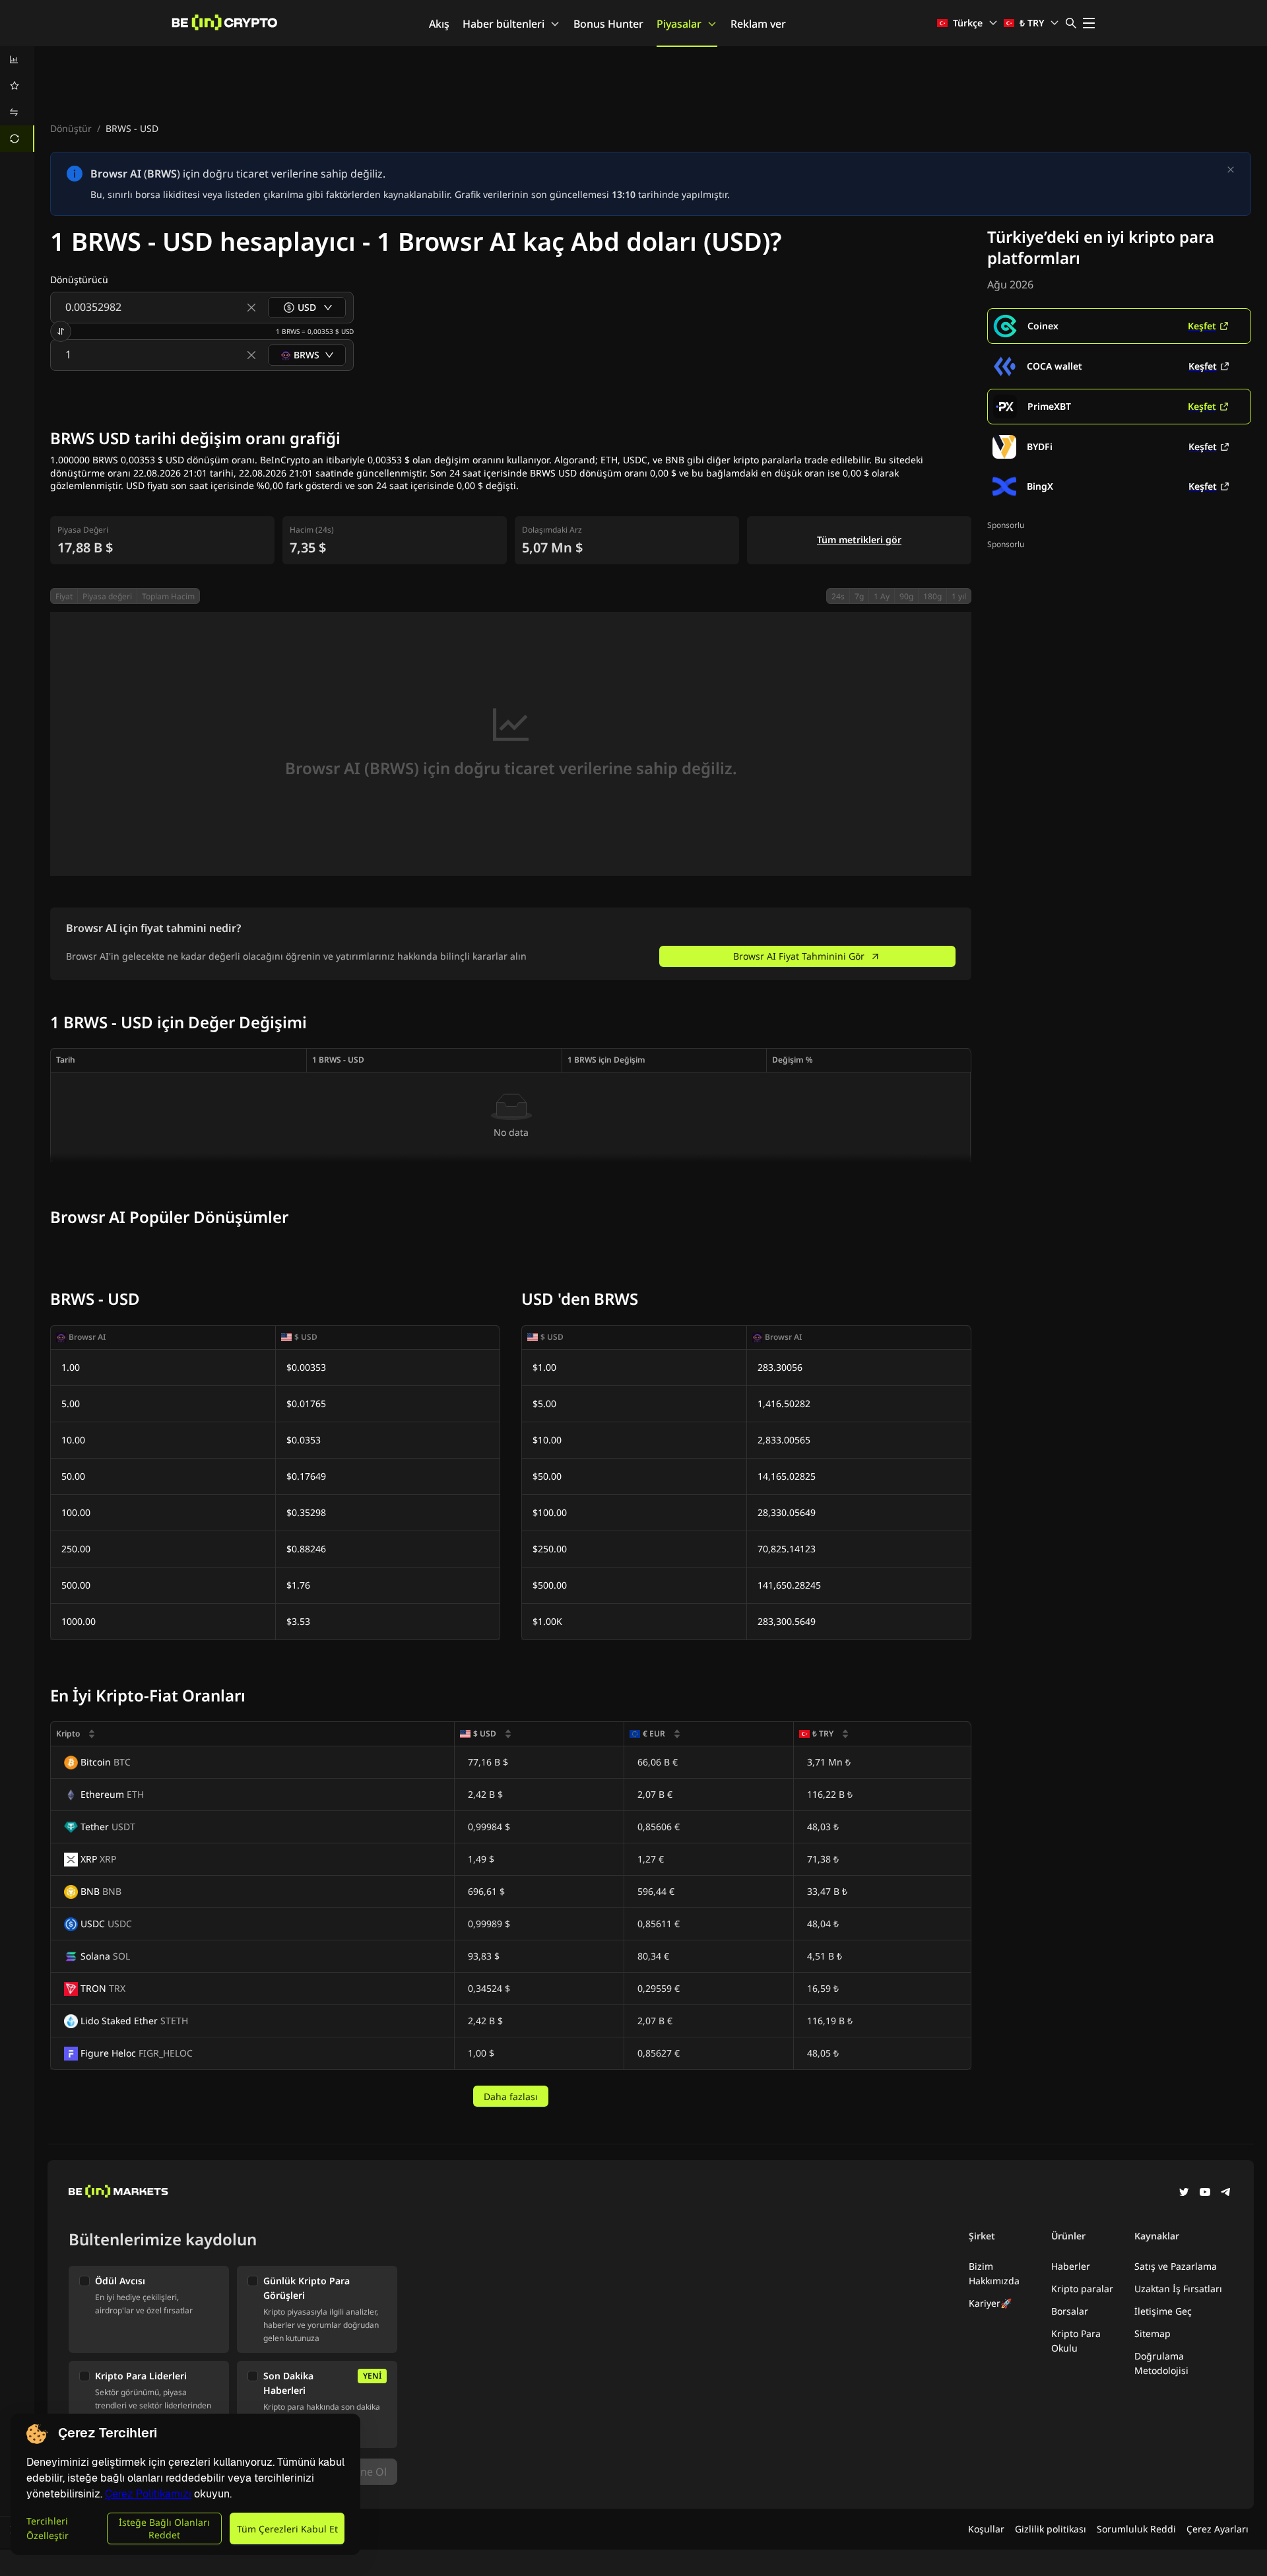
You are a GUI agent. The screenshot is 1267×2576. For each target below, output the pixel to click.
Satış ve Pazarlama (1176, 2266)
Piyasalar (679, 24)
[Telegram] (1226, 2193)
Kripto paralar (1082, 2289)
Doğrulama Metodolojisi (1161, 2363)
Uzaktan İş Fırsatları (1178, 2289)
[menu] (17, 99)
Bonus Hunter (608, 24)
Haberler (1071, 2266)
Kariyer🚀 (990, 2303)
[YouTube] (1205, 2193)
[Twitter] (1184, 2193)
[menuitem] (17, 59)
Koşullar (986, 2529)
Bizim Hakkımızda (994, 2273)
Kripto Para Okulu (1076, 2341)
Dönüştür (71, 128)
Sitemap (1153, 2333)
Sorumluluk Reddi (1136, 2529)
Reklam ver (758, 24)
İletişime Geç (1163, 2311)
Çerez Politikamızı (148, 2494)
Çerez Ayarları (1218, 2529)
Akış (439, 24)
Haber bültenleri (504, 24)
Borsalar (1070, 2311)
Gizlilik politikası (1051, 2529)
